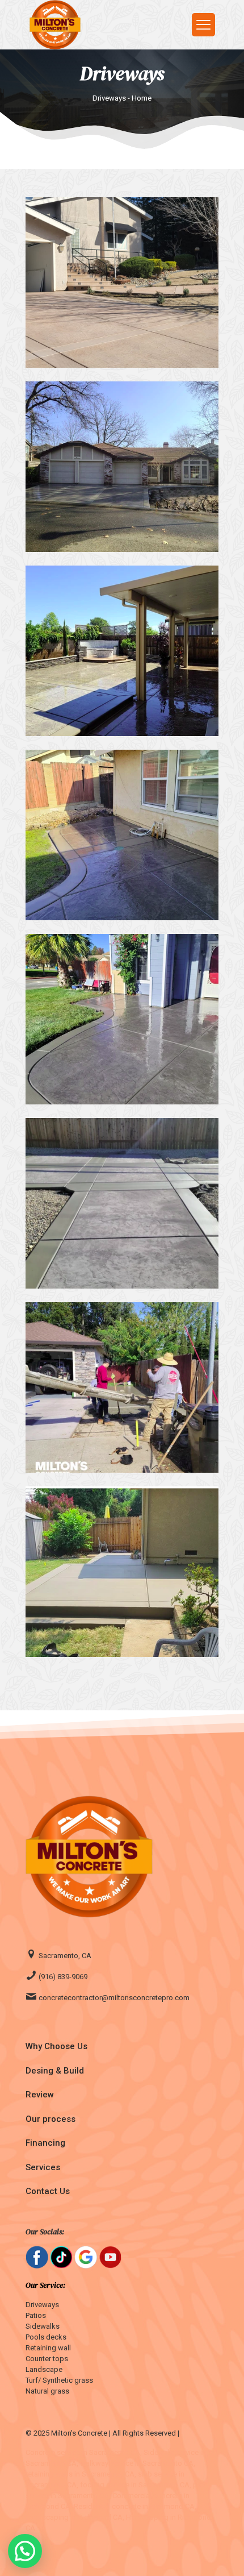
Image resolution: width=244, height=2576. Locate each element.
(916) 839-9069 (62, 1977)
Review (40, 2095)
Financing (45, 2143)
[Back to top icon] (221, 2553)
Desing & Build (55, 2071)
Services (43, 2167)
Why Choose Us (56, 2046)
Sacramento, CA (64, 1956)
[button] (25, 2551)
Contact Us (48, 2191)
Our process (51, 2119)
